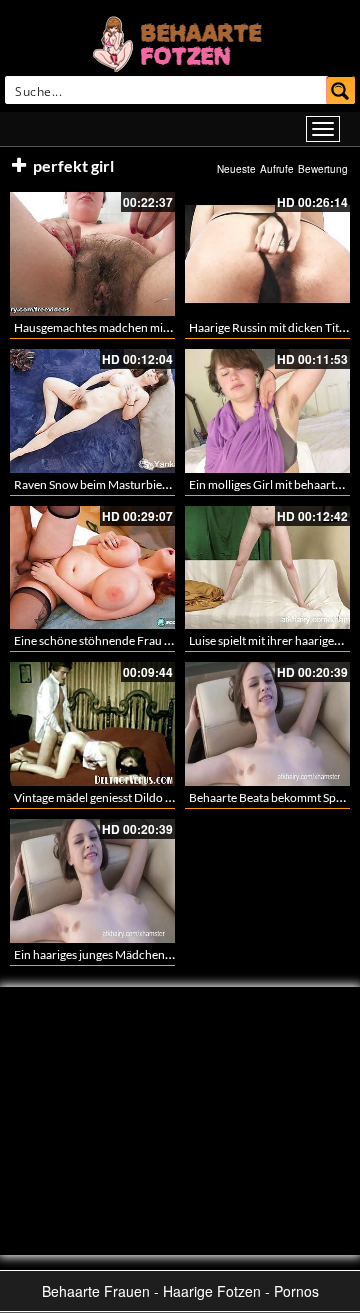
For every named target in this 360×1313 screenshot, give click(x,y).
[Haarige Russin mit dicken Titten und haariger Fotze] (267, 254)
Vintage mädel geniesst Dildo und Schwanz (124, 797)
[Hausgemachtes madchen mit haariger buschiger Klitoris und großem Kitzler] (92, 254)
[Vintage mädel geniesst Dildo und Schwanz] (92, 724)
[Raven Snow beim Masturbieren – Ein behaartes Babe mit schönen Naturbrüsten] (92, 411)
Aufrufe (277, 169)
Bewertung (323, 169)
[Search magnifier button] (341, 90)
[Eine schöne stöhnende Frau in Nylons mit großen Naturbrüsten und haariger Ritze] (92, 568)
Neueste (236, 169)
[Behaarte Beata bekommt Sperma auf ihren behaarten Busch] (267, 724)
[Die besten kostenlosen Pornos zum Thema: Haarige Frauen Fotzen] (180, 42)
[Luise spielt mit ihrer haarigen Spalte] (267, 568)
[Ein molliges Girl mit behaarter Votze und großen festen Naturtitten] (267, 411)
